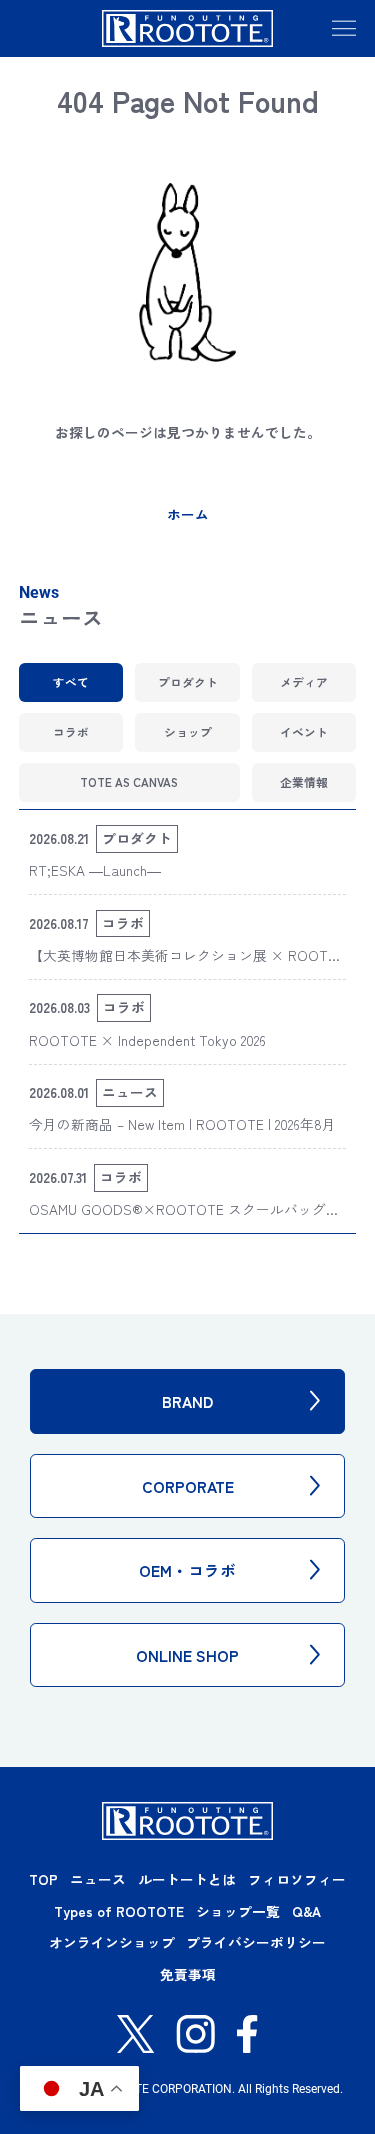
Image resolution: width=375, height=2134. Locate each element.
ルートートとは (187, 1879)
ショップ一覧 (238, 1911)
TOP (43, 1879)
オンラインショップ (112, 1942)
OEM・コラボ (187, 1570)
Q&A (306, 1911)
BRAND (187, 1401)
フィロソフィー (297, 1879)
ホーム (188, 514)
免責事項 (188, 1974)
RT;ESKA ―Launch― (95, 870)
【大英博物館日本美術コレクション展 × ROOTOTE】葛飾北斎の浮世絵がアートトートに (184, 966)
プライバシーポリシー (256, 1942)
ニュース (98, 1879)
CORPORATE (188, 1486)
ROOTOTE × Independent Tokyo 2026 (147, 1040)
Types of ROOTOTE (119, 1911)
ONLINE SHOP (187, 1655)
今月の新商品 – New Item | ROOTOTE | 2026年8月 (182, 1124)
